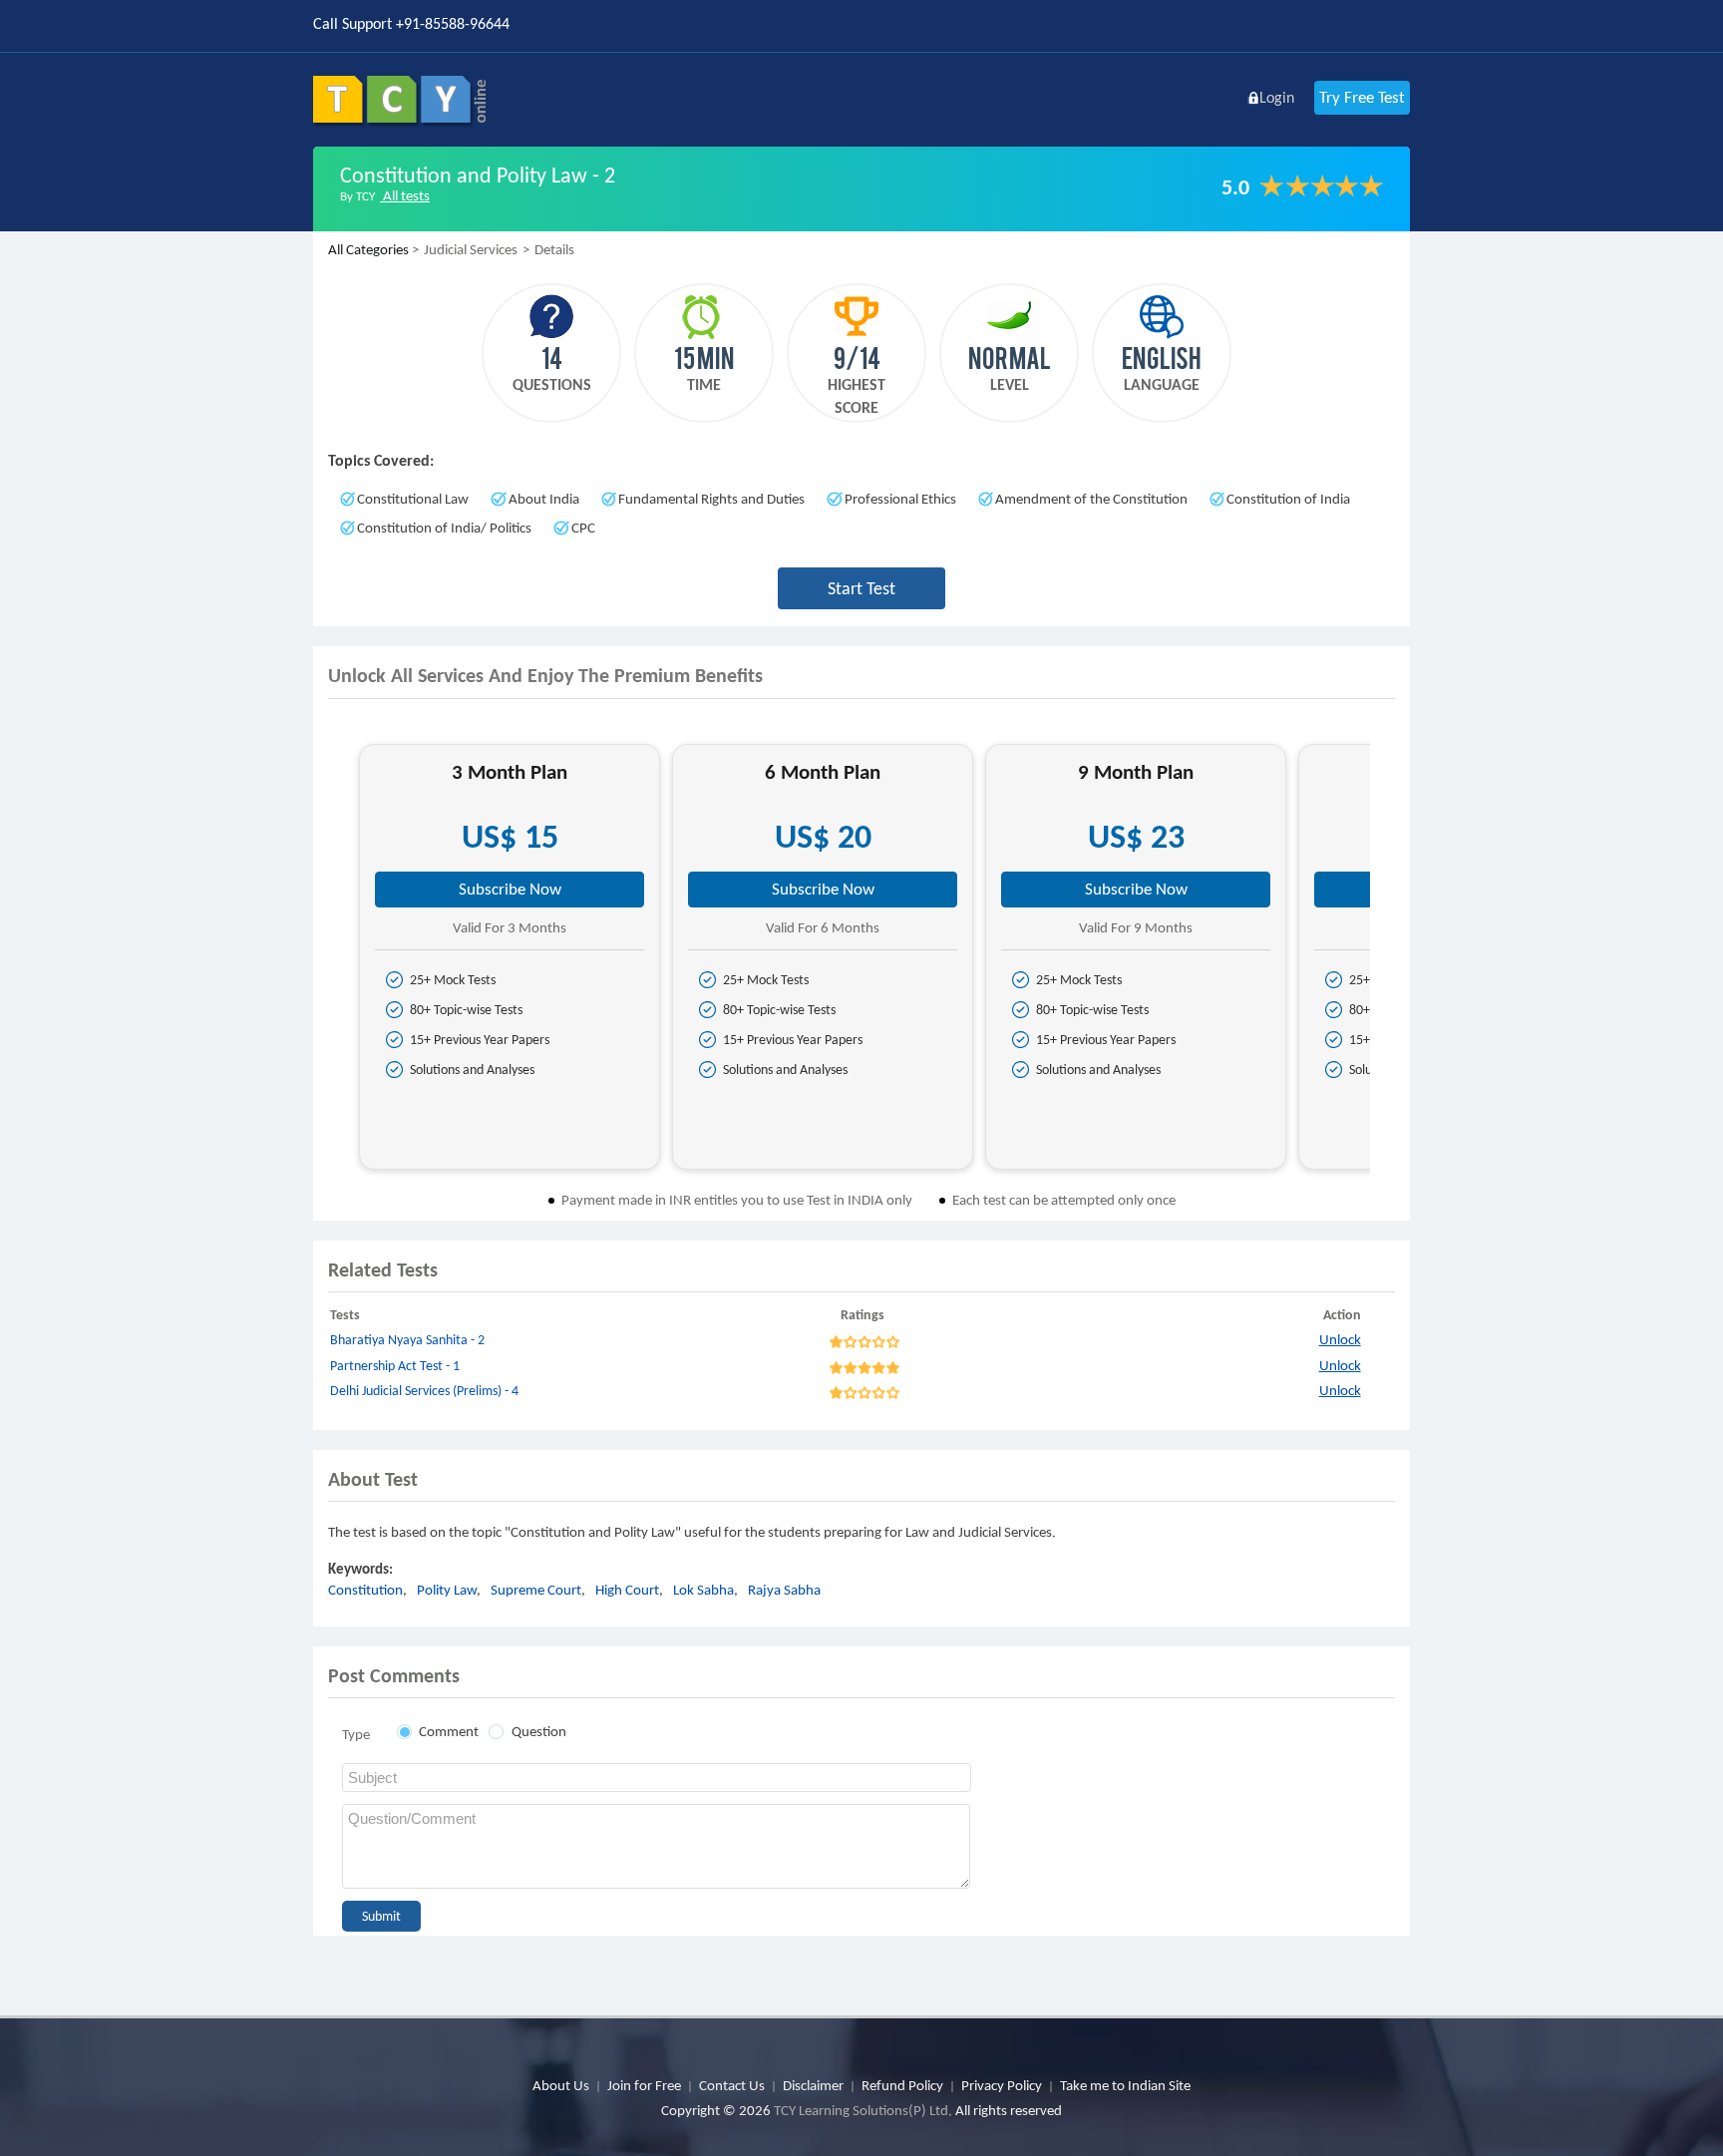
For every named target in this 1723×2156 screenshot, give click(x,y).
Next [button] (1387, 964)
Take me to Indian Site (1125, 2085)
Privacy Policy (1002, 2085)
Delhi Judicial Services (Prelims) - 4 (424, 1391)
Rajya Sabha (784, 1590)
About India (544, 499)
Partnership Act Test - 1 (395, 1366)
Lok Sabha (703, 1590)
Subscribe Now (510, 889)
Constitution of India (1288, 499)
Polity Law (447, 1590)
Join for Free (644, 2085)
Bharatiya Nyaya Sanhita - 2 (407, 1340)
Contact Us (732, 2085)
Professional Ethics (900, 499)
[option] (510, 957)
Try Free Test (1362, 97)
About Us (561, 2085)
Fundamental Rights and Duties (711, 499)
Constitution (365, 1590)
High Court (627, 1590)
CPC (583, 528)
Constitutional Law (413, 499)
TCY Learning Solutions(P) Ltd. (863, 2110)
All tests (405, 195)
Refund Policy (902, 2085)
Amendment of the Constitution (1091, 499)
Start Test (861, 588)
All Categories (368, 249)
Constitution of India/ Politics (444, 528)
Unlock (1340, 1339)
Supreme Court (536, 1590)
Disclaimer (813, 2085)
